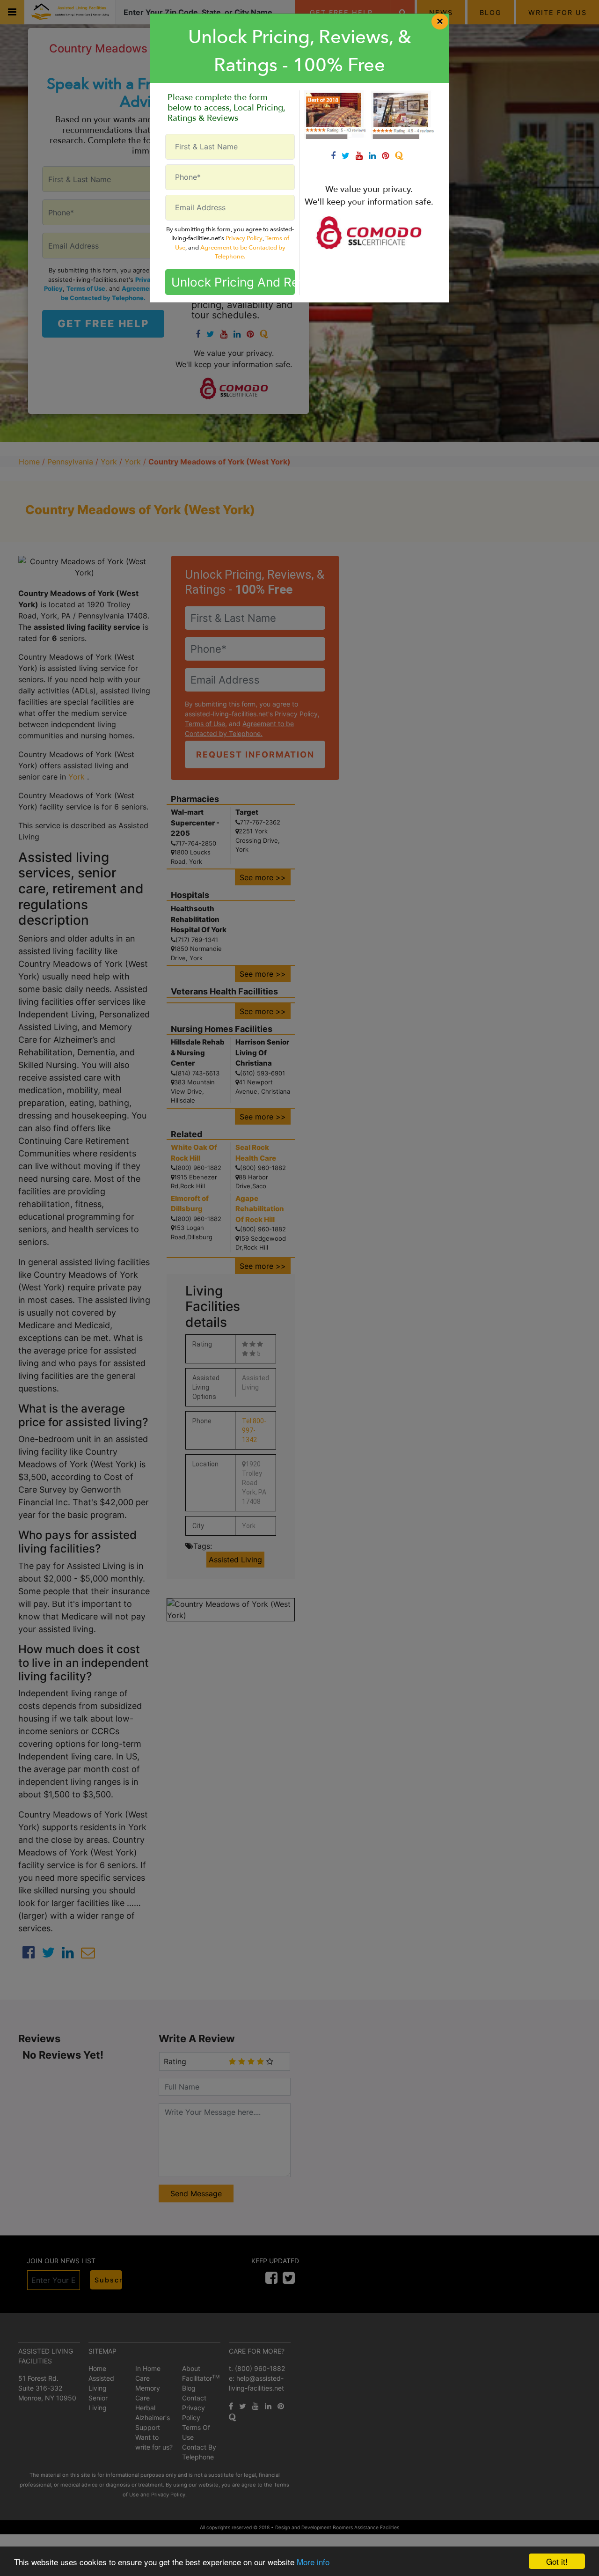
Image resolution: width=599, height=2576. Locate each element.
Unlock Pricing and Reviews (233, 282)
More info (313, 2562)
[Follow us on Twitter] (349, 156)
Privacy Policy (244, 238)
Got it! (557, 2561)
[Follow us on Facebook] (336, 156)
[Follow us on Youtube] (362, 156)
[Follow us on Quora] (401, 156)
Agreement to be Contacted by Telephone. (243, 252)
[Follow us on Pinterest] (388, 156)
